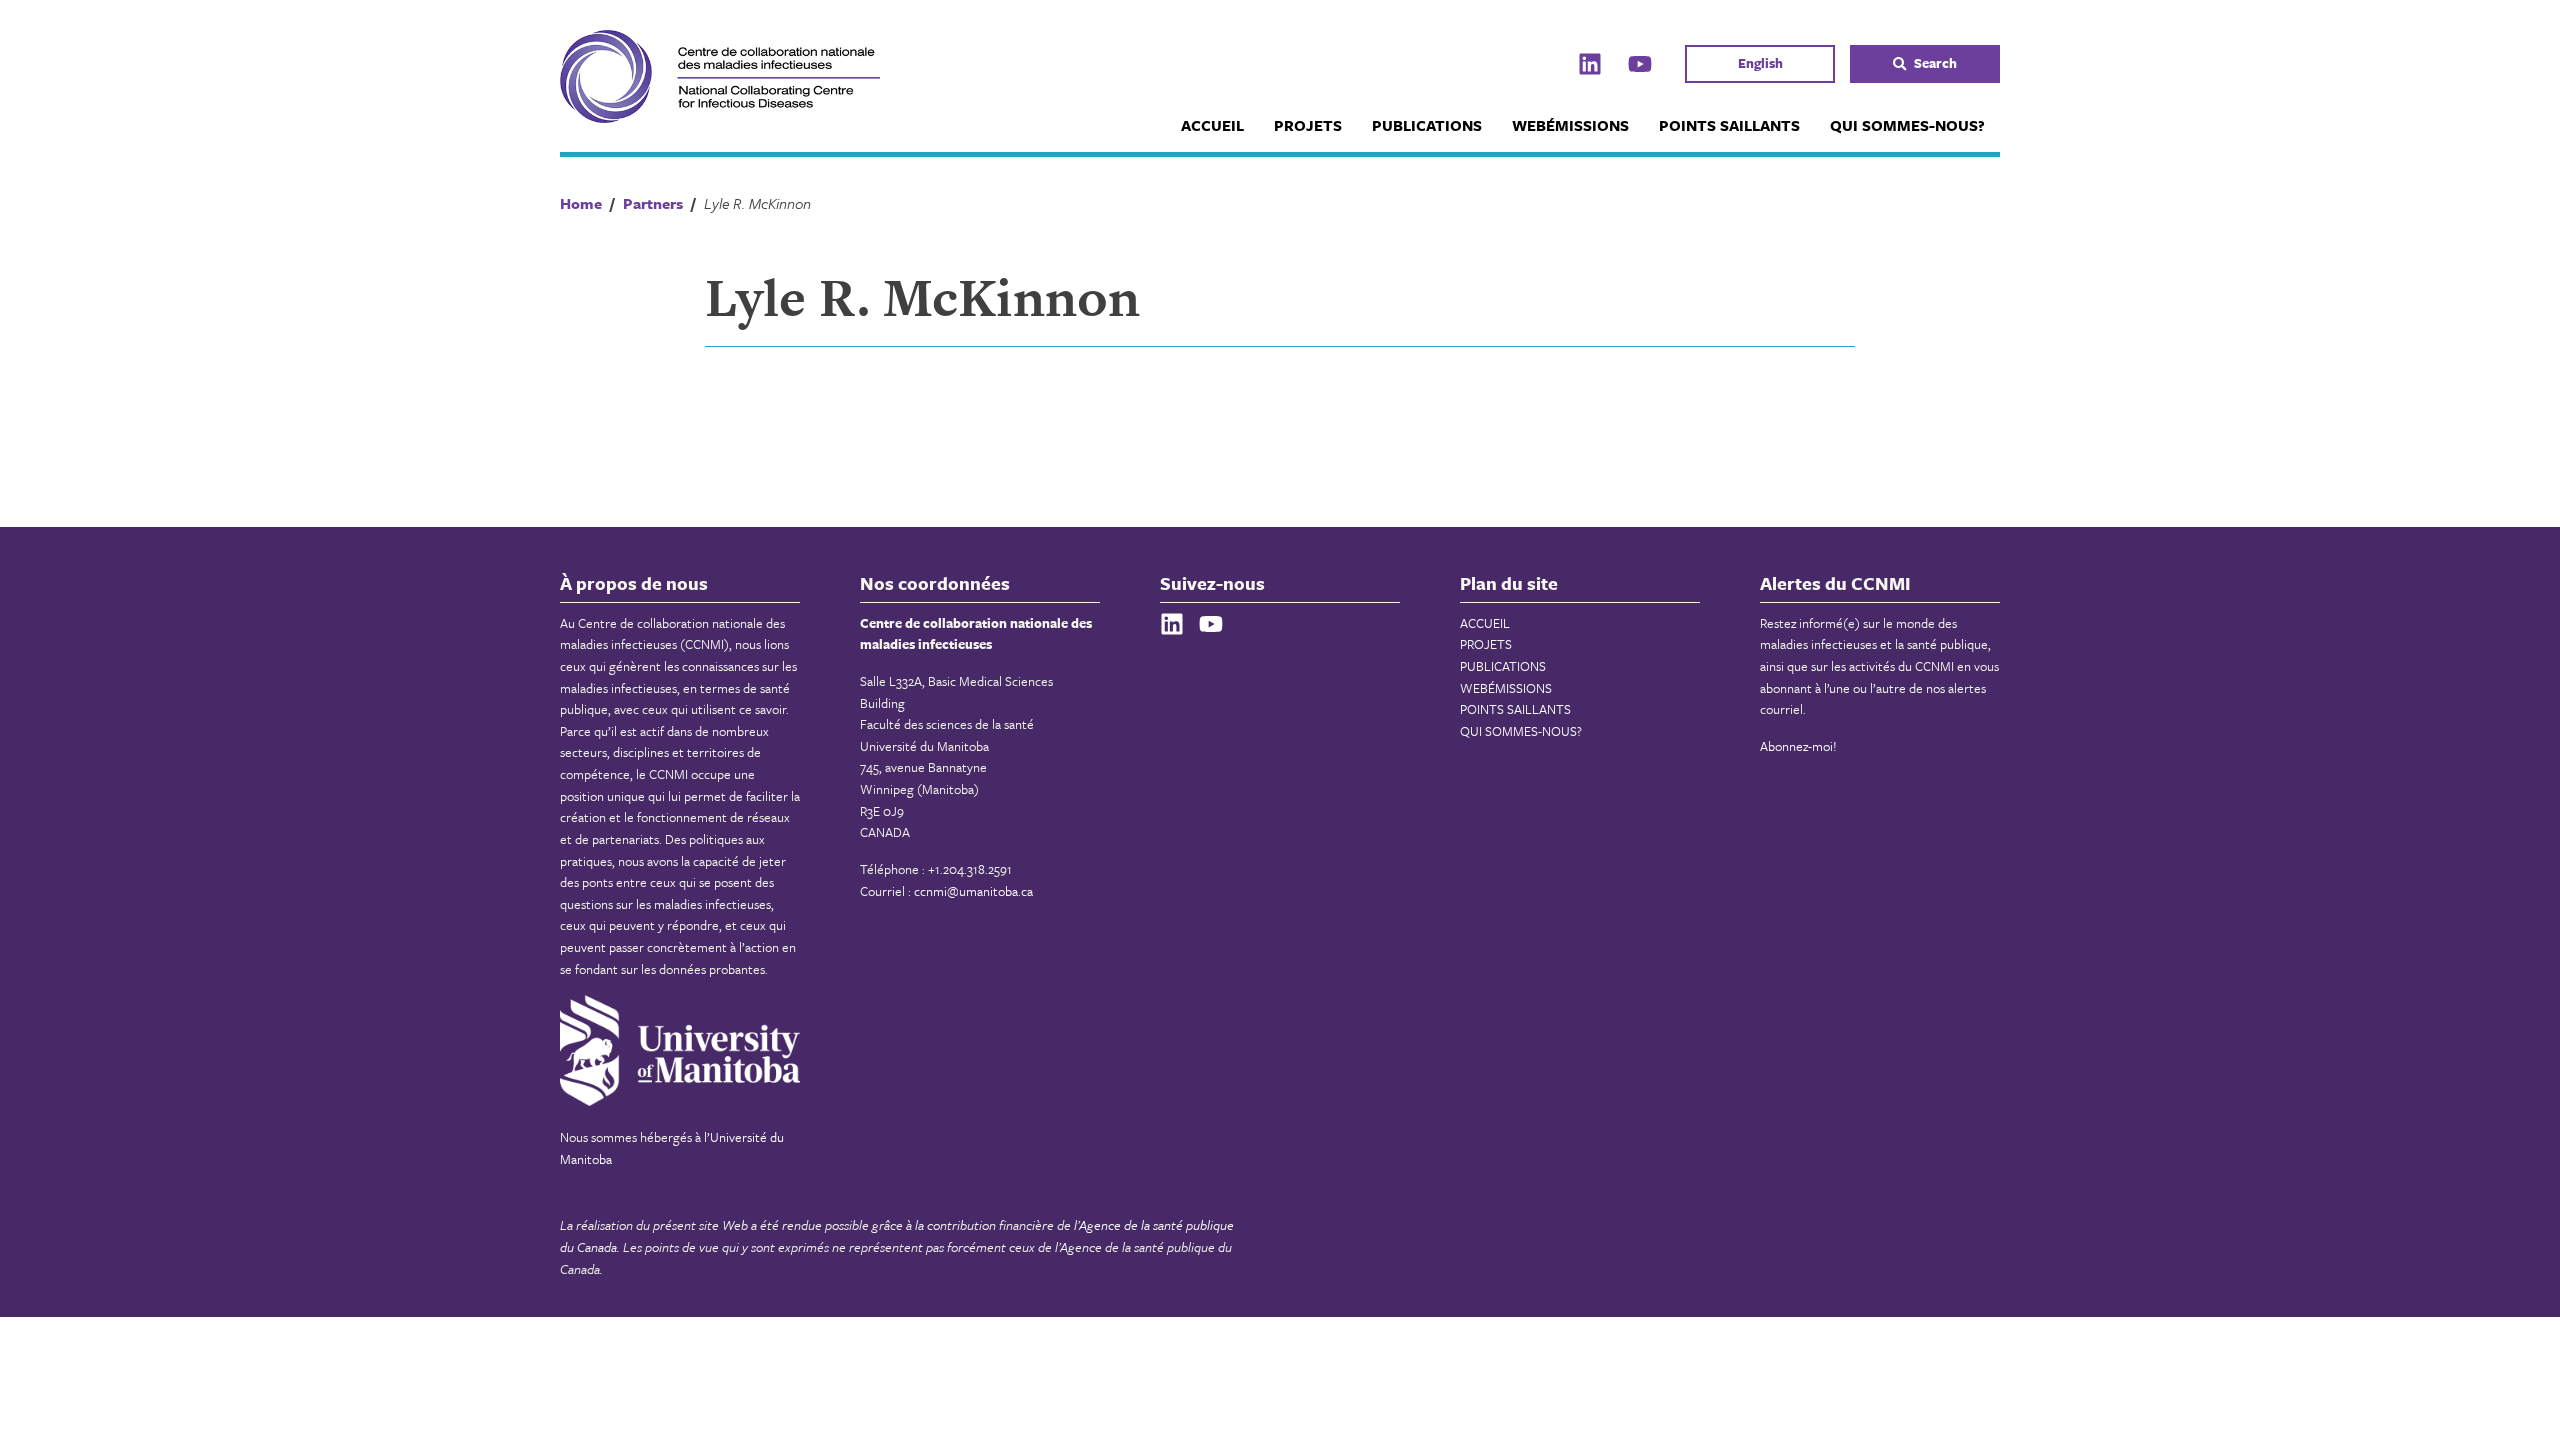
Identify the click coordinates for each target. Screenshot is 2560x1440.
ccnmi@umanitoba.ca (973, 891)
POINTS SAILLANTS (1729, 125)
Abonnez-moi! (1798, 746)
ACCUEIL (1212, 125)
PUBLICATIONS (1427, 125)
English (1760, 63)
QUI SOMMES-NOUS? (1907, 125)
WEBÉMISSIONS (1570, 125)
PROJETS (1308, 125)
